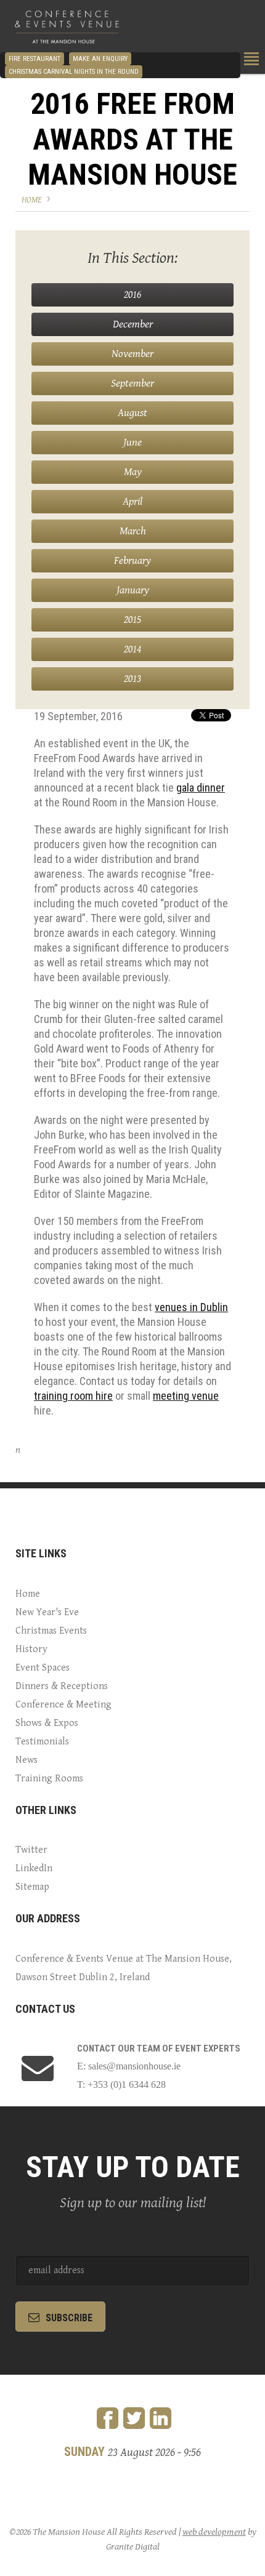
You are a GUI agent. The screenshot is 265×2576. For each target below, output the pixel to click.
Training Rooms (49, 1779)
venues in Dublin (191, 1307)
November (132, 354)
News (26, 1760)
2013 (132, 679)
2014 (132, 649)
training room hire (73, 1396)
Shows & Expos (47, 1723)
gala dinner (201, 788)
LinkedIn (34, 1868)
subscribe (69, 2318)
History (31, 1649)
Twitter (31, 1850)
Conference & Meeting (63, 1705)
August (132, 413)
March (133, 531)
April (132, 501)
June (132, 442)
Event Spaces (43, 1668)
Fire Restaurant (35, 59)
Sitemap (32, 1887)
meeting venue (186, 1396)
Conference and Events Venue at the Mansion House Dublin (67, 28)
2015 (132, 620)
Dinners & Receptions (62, 1686)
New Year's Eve (47, 1612)
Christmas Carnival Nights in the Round (74, 72)
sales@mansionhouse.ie (134, 2066)
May (133, 472)
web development (214, 2532)
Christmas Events (51, 1631)
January (133, 590)
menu (251, 59)
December (133, 324)
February (132, 560)
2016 (132, 295)
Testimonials (42, 1742)
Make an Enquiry (100, 59)
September (132, 383)
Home (31, 200)
